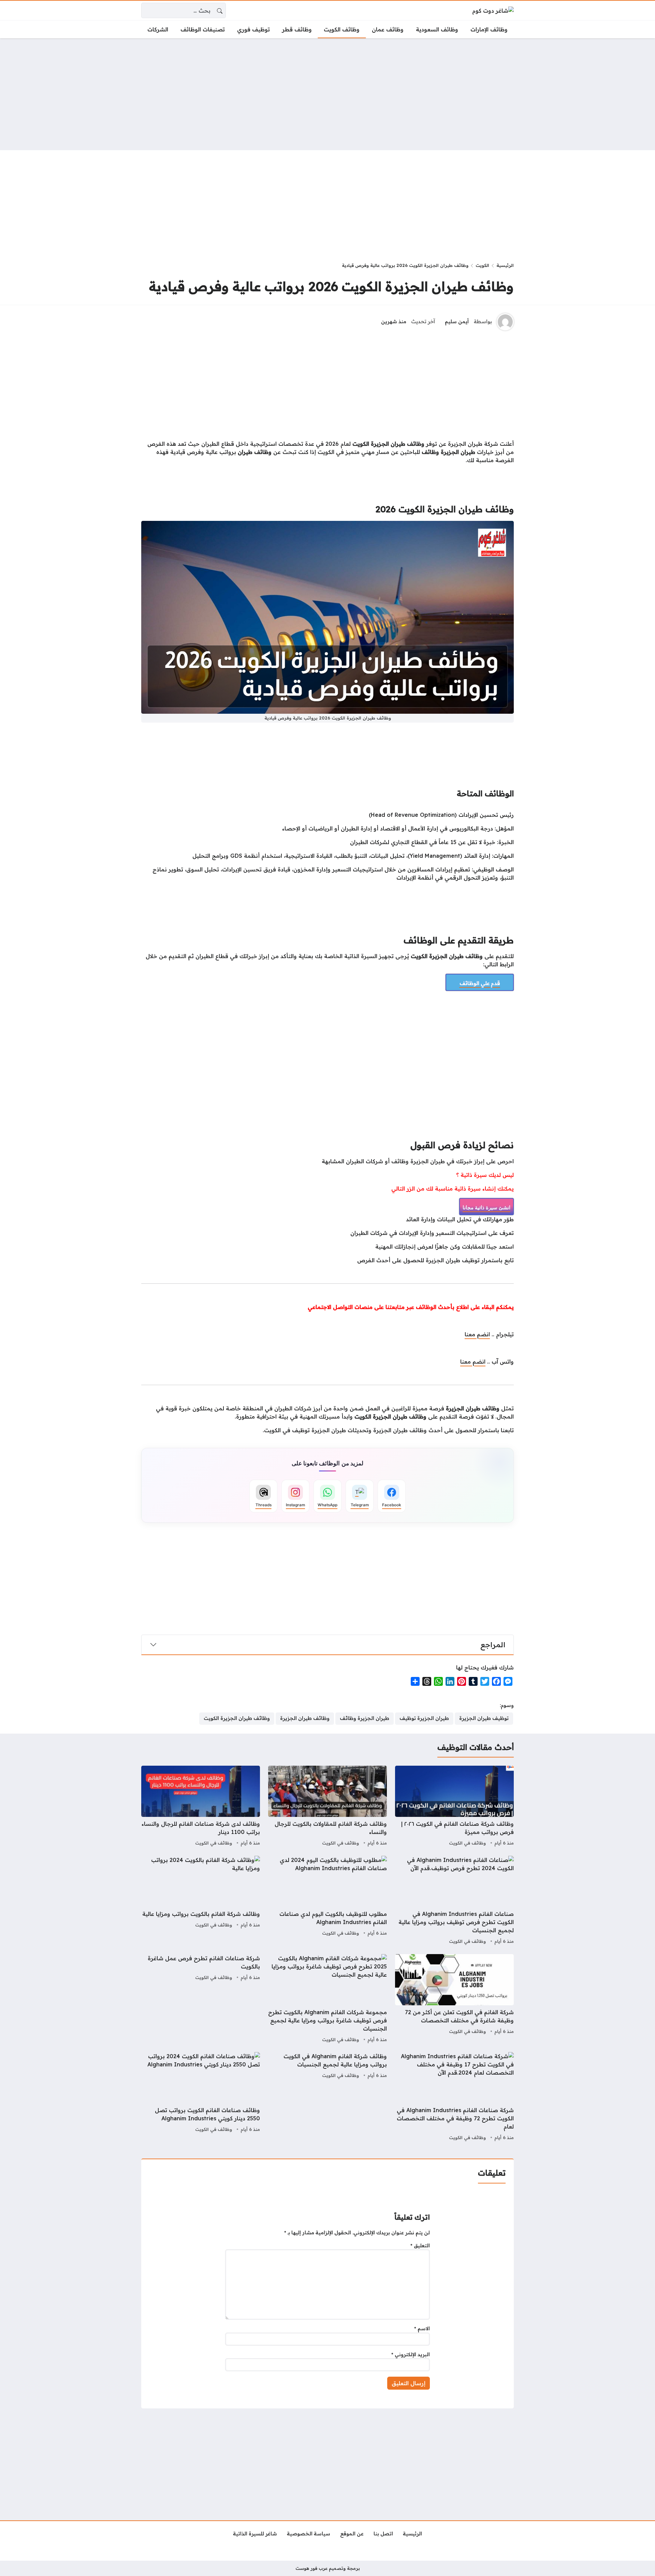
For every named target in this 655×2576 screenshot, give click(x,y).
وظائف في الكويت (467, 1843)
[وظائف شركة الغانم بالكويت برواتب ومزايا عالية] (201, 1901)
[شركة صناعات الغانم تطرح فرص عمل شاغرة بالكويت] (201, 1999)
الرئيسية (505, 265)
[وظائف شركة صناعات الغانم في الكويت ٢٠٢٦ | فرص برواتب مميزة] (454, 1807)
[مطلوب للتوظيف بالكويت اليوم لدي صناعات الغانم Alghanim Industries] (327, 1901)
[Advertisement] (327, 94)
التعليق (420, 2246)
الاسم (422, 2329)
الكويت (482, 265)
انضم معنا (477, 1334)
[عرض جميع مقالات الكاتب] (505, 322)
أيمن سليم (457, 322)
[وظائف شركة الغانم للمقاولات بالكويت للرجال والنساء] (327, 1807)
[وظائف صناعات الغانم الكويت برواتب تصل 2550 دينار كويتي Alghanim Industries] (201, 2097)
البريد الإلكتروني (411, 2354)
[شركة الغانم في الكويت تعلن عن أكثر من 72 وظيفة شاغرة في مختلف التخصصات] (454, 1999)
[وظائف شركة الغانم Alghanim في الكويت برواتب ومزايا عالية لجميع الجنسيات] (327, 2097)
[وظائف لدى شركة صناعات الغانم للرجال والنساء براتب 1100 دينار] (201, 1807)
